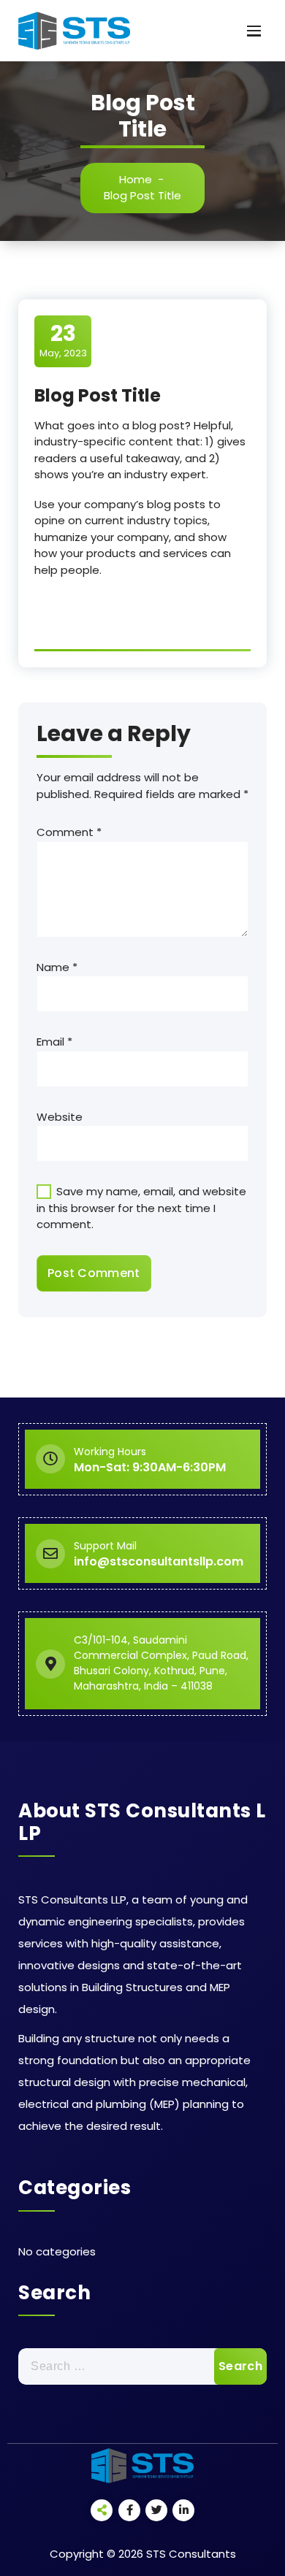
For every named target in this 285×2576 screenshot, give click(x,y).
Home (136, 179)
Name (57, 967)
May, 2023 (63, 340)
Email (54, 1042)
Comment (69, 832)
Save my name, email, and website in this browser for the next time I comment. (141, 1208)
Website (60, 1117)
